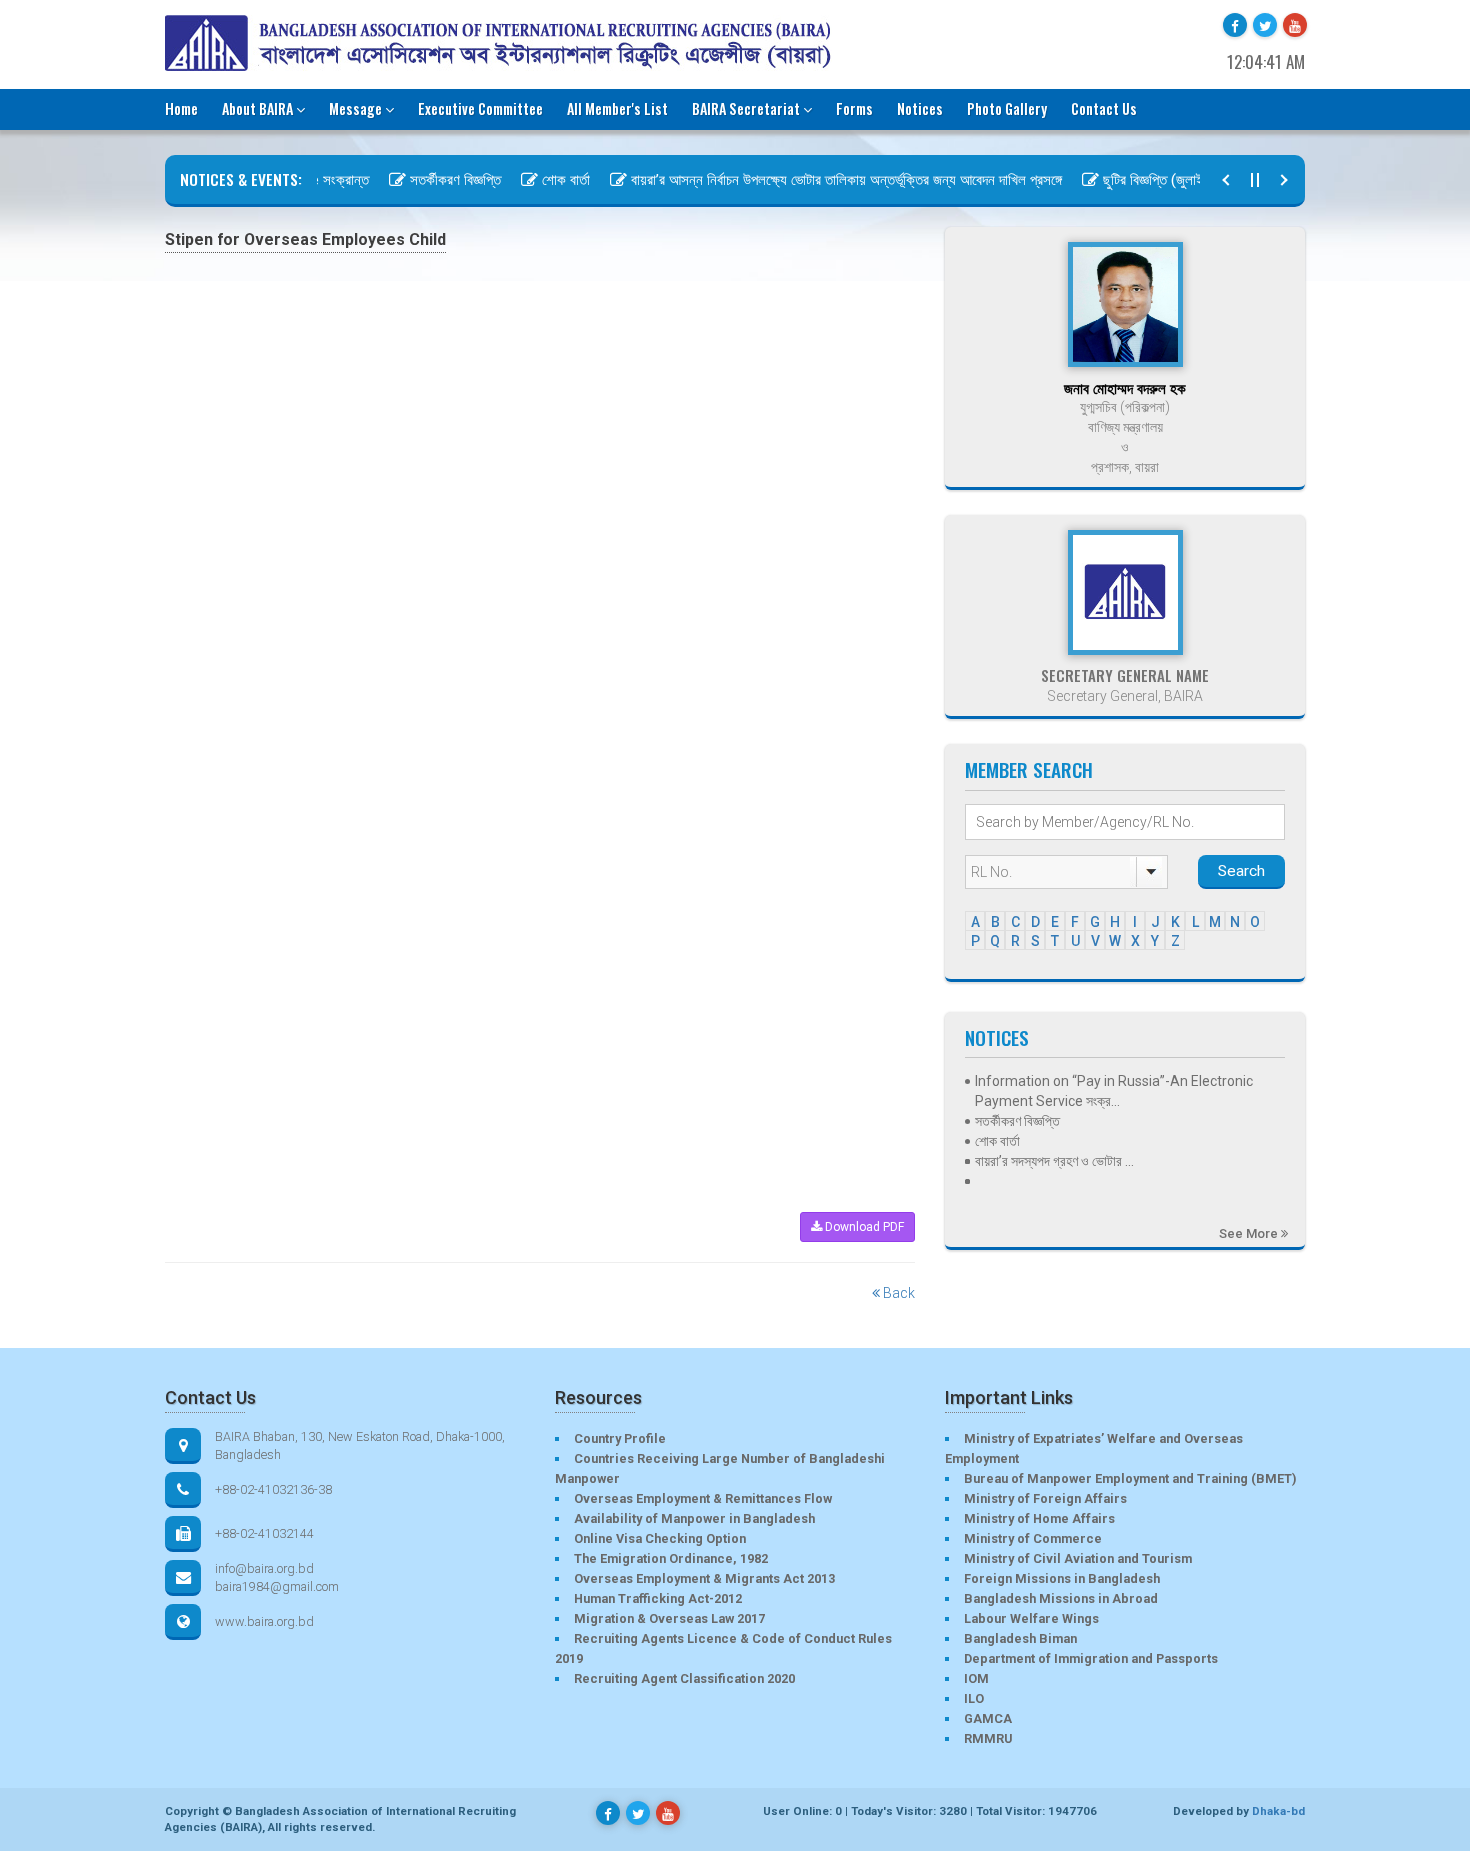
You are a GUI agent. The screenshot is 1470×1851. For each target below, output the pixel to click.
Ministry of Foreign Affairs (1045, 1498)
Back (897, 1293)
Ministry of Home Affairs (1039, 1518)
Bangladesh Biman (1020, 1638)
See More (1250, 1233)
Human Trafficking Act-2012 (658, 1598)
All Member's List (617, 108)
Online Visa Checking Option (660, 1538)
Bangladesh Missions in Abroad (1061, 1598)
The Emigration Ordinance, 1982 (671, 1558)
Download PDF (863, 1227)
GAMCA (988, 1718)
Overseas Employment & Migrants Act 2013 (704, 1578)
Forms (854, 108)
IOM (976, 1678)
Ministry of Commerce (1033, 1538)
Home (181, 108)
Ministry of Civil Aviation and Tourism (1078, 1558)
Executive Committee (480, 108)
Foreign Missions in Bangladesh (1062, 1578)
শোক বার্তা (539, 180)
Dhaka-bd (1278, 1811)
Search (1241, 871)
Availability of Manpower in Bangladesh (694, 1518)
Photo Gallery (1007, 108)
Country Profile (620, 1438)
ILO (974, 1698)
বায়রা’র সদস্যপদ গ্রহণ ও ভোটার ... (1054, 1161)
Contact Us (1104, 108)
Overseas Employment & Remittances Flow (703, 1498)
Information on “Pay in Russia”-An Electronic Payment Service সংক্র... (1114, 1091)
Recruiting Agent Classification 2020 (684, 1678)
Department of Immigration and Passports (1091, 1658)
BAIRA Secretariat (746, 108)
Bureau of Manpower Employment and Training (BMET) (1130, 1478)
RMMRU (988, 1738)
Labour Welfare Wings (1031, 1618)
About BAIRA (257, 108)
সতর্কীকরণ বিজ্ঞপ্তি (428, 180)
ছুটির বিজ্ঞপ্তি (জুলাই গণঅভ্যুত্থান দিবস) (1176, 180)
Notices (920, 108)
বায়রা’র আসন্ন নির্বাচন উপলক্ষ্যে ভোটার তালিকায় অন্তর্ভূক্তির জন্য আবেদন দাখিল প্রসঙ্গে (819, 180)
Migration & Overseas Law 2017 (669, 1618)
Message (355, 108)
